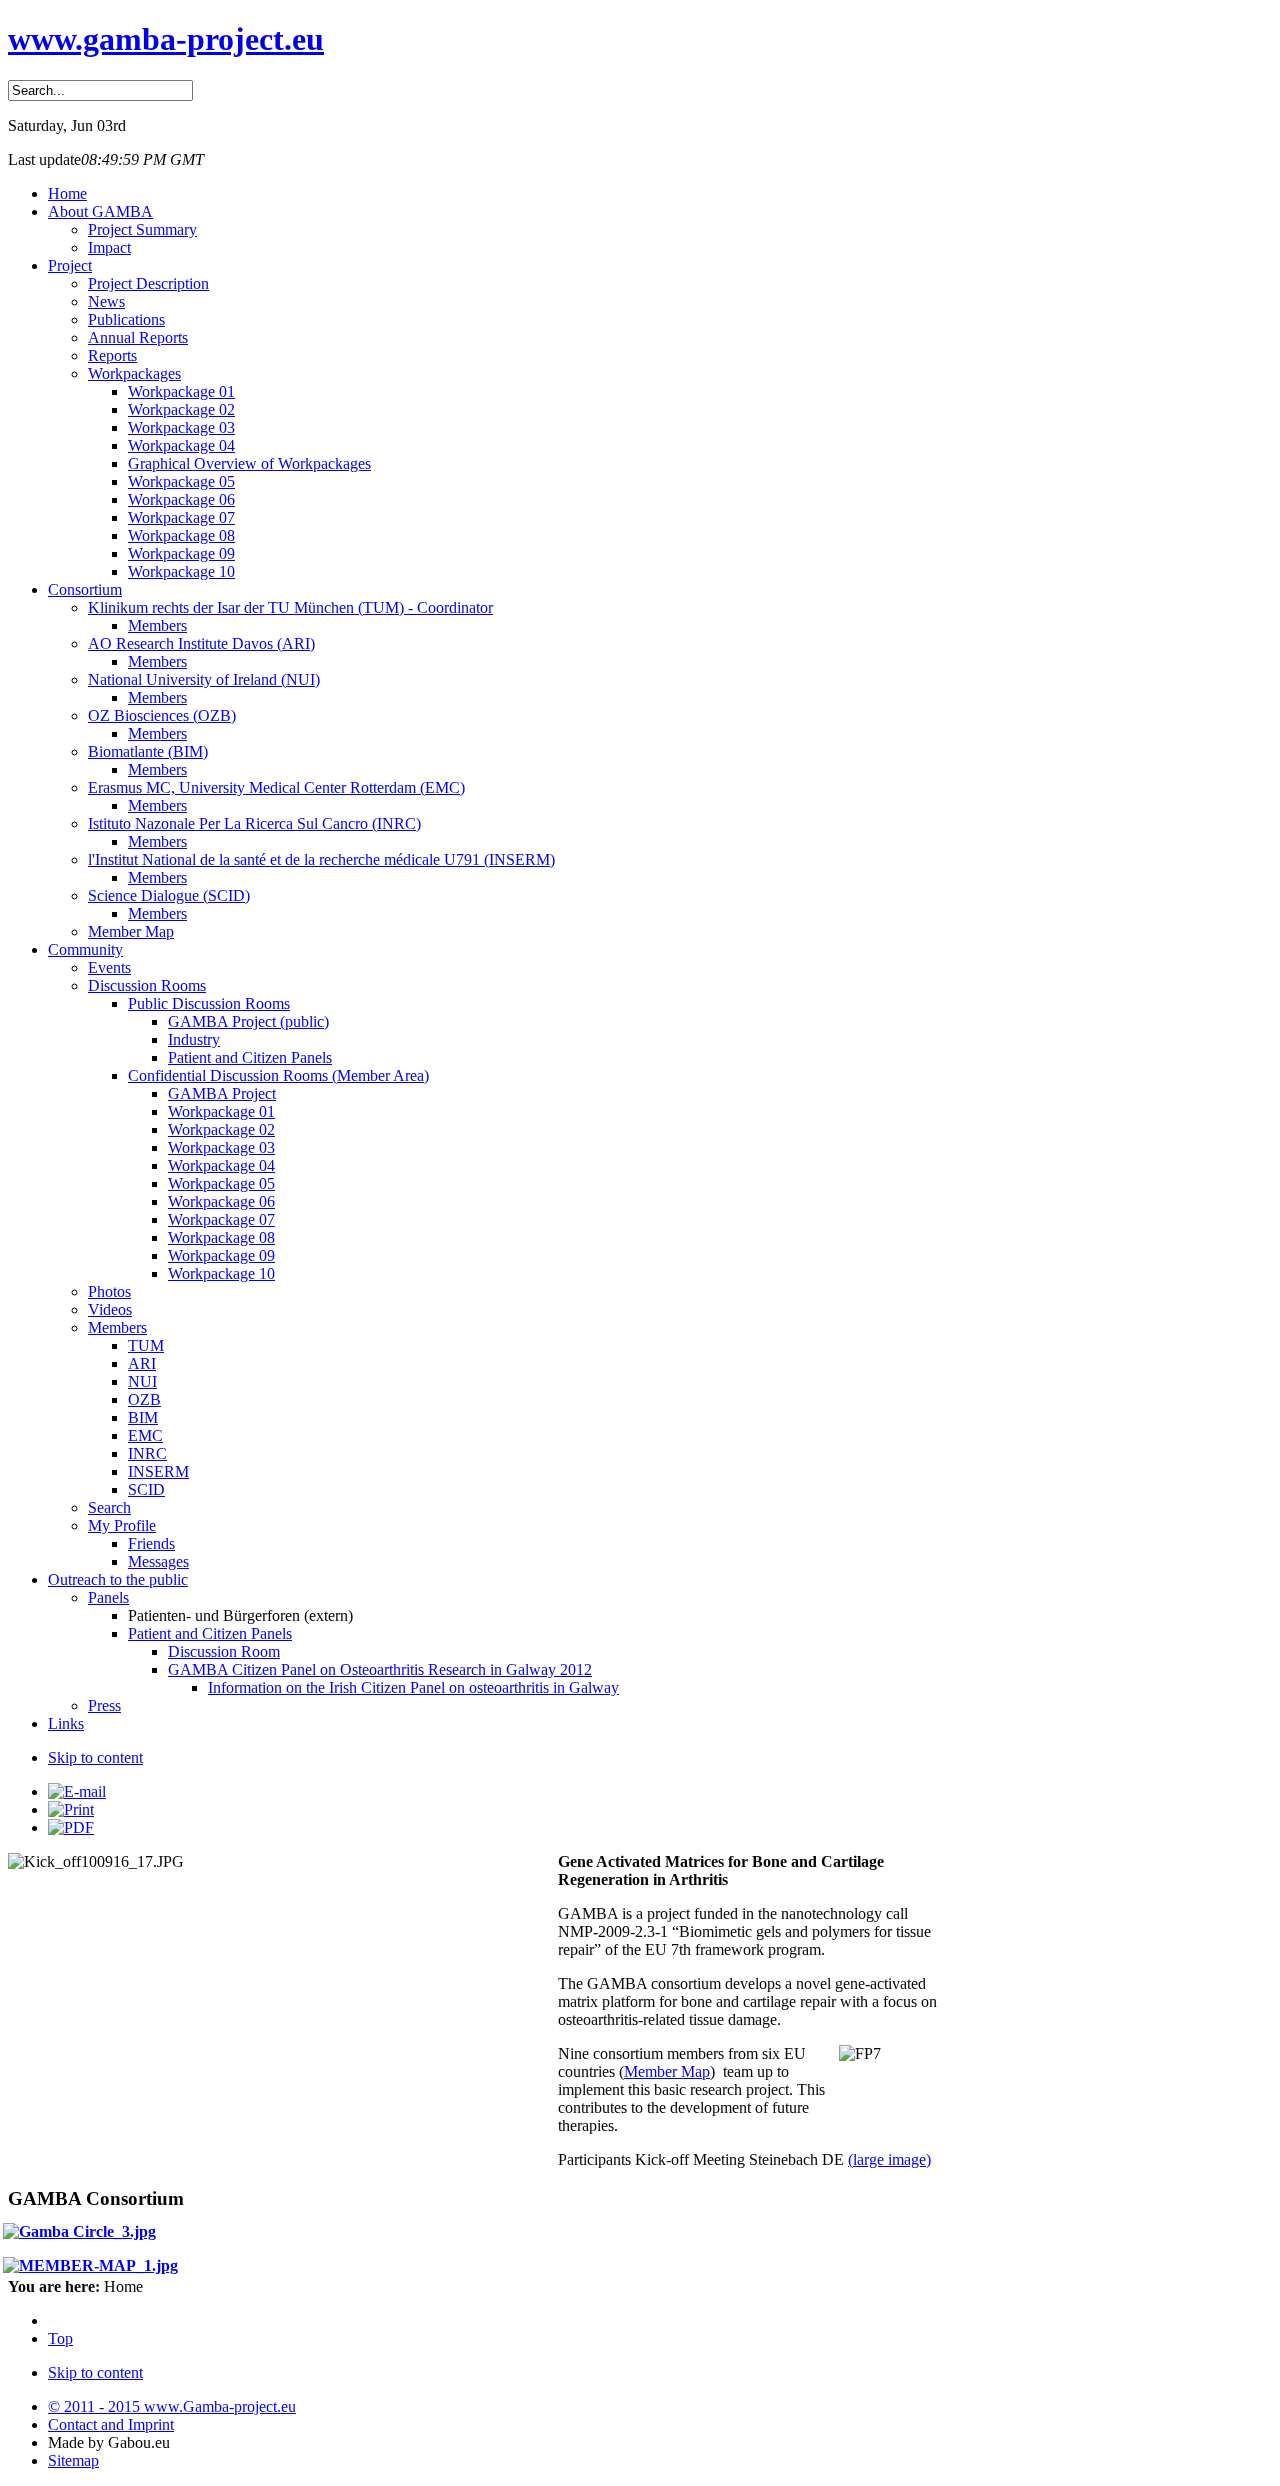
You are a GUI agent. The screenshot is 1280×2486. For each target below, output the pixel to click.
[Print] (71, 1809)
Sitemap (73, 2460)
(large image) (889, 2159)
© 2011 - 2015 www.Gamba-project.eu (172, 2406)
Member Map (667, 2071)
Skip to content (95, 1757)
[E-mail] (77, 1791)
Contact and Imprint (111, 2424)
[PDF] (71, 1827)
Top (60, 2338)
